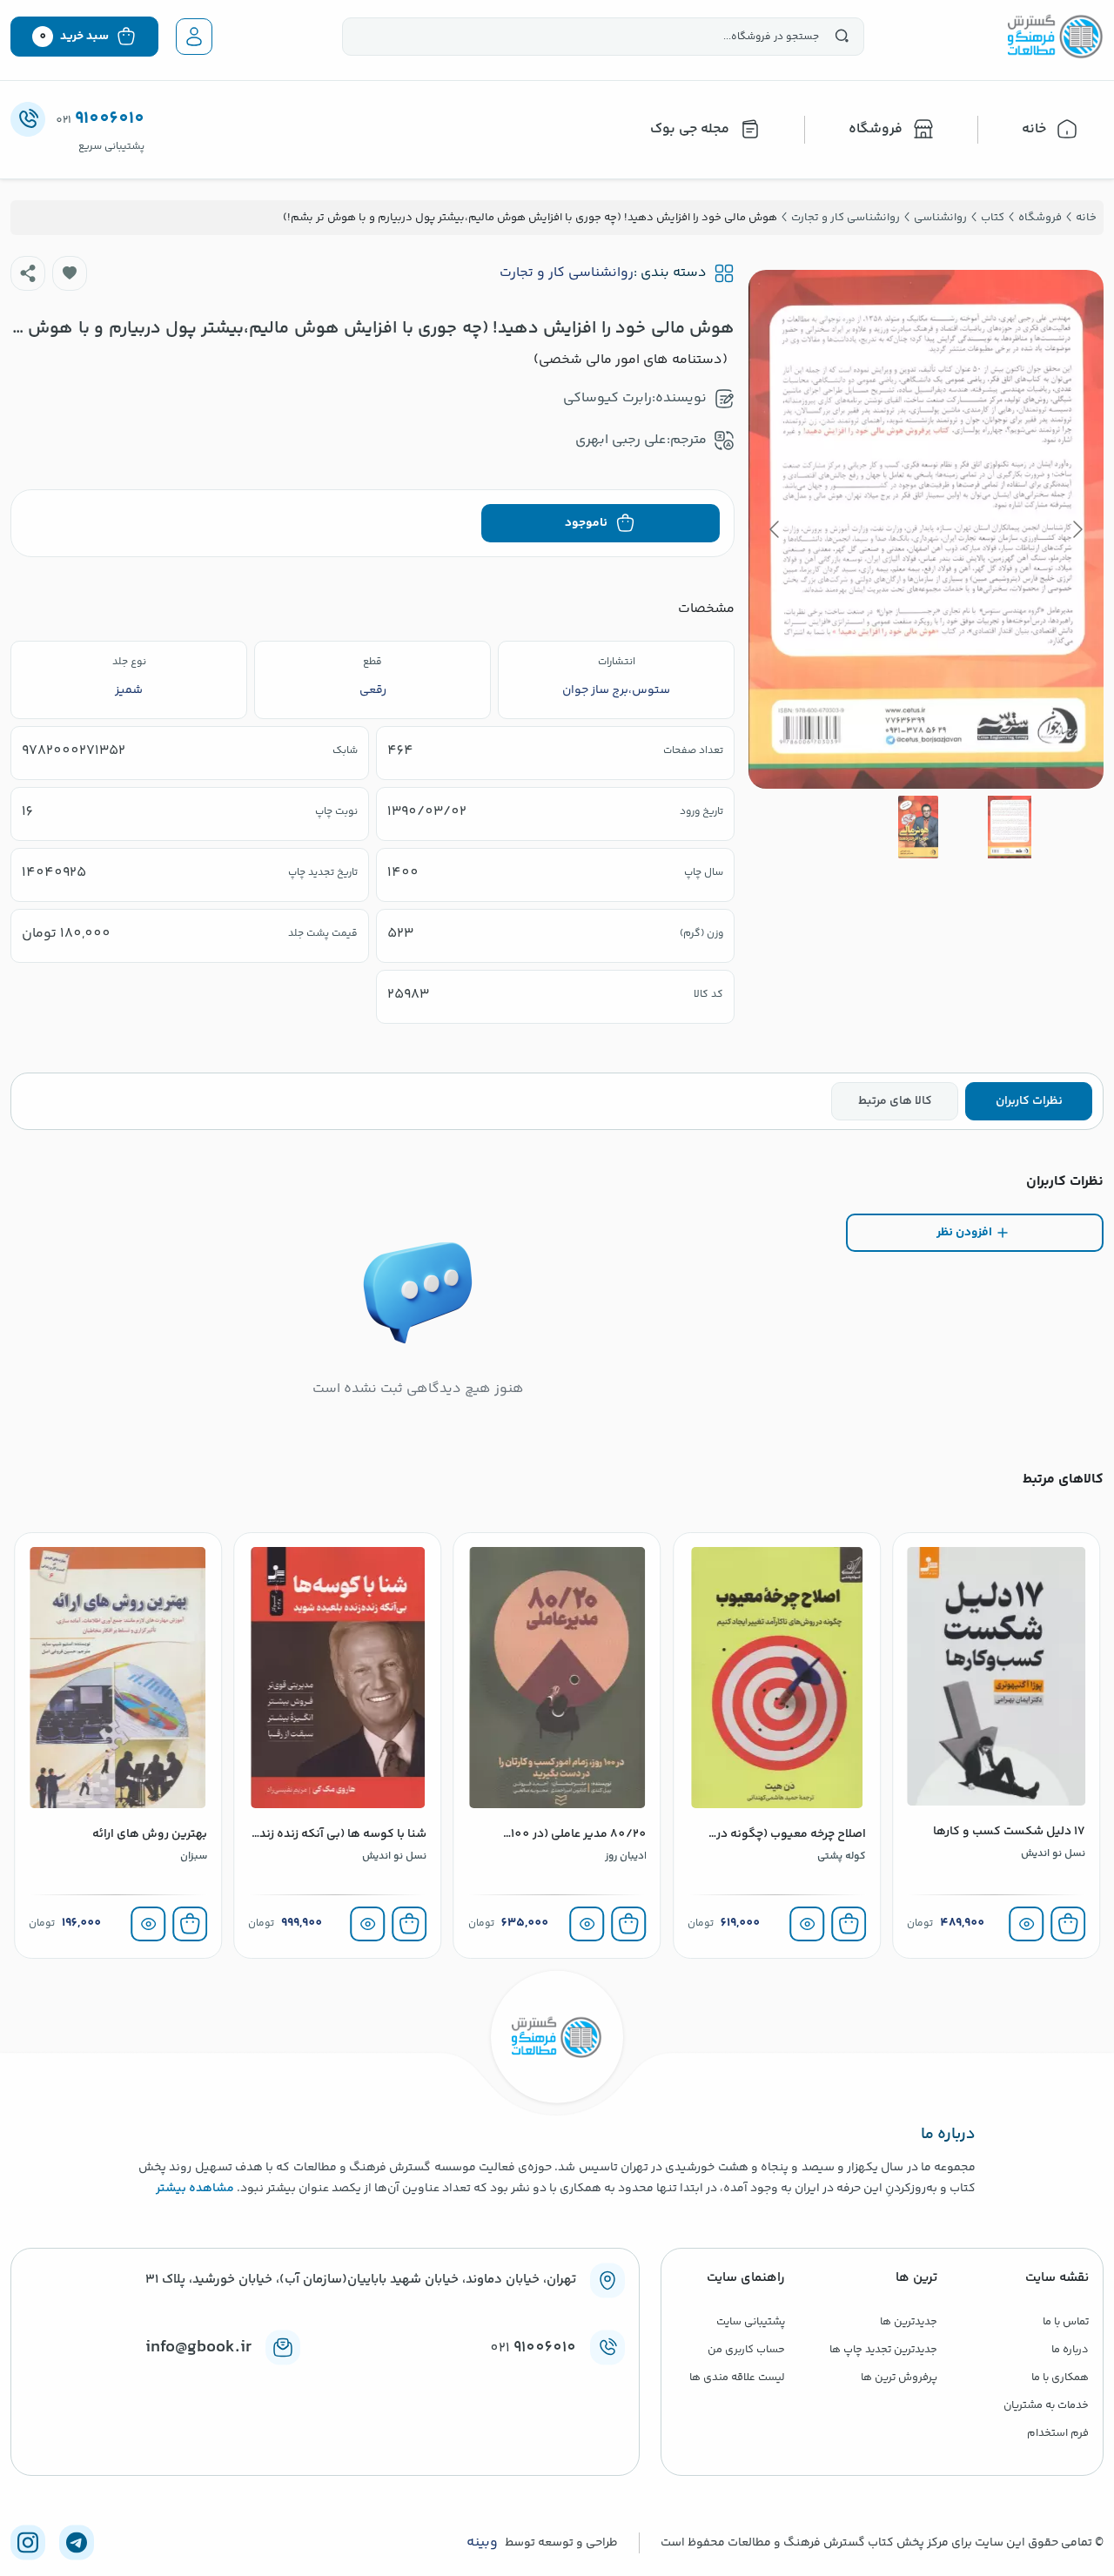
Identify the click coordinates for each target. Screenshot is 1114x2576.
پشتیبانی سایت (751, 2322)
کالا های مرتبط (895, 1101)
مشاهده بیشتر (195, 2189)
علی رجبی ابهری (621, 440)
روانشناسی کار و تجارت (567, 273)
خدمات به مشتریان (1046, 2405)
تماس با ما (1066, 2322)
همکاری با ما (1060, 2378)
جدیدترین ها (909, 2322)
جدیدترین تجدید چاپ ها (883, 2350)
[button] (70, 273)
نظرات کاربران (1029, 1101)
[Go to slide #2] (918, 827)
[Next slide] (775, 529)
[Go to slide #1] (1010, 827)
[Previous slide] (1077, 529)
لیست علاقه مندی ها (737, 2378)
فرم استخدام (1058, 2433)
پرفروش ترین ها (899, 2378)
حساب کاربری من (746, 2350)
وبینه (482, 2543)
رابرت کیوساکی (607, 398)
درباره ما (1070, 2350)
